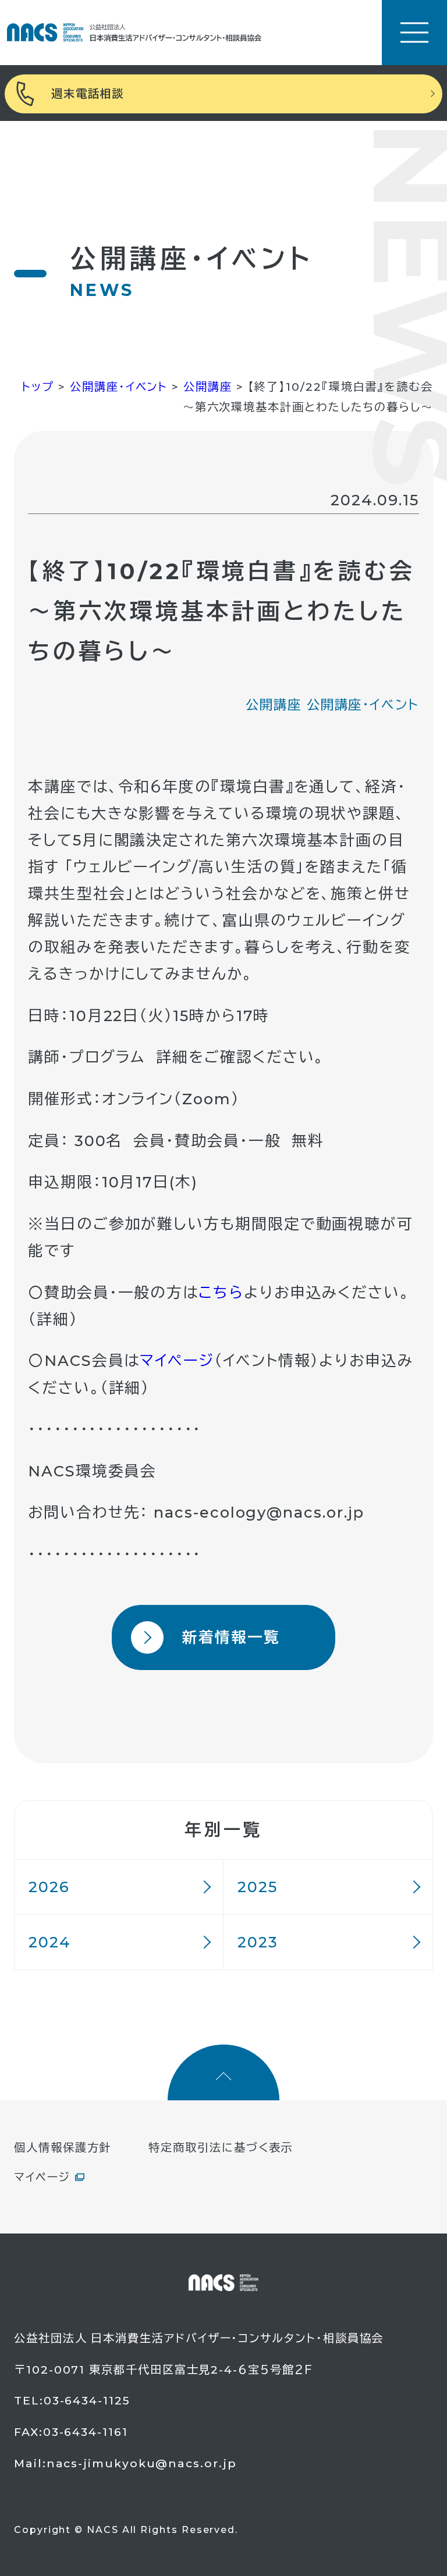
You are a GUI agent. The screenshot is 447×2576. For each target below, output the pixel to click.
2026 (49, 1887)
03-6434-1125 (87, 2400)
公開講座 (274, 705)
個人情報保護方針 (63, 2147)
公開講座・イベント (363, 705)
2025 (258, 1887)
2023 (258, 1942)
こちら (221, 1292)
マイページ (177, 1360)
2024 (50, 1942)
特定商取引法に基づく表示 (221, 2147)
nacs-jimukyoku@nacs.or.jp (142, 2463)
